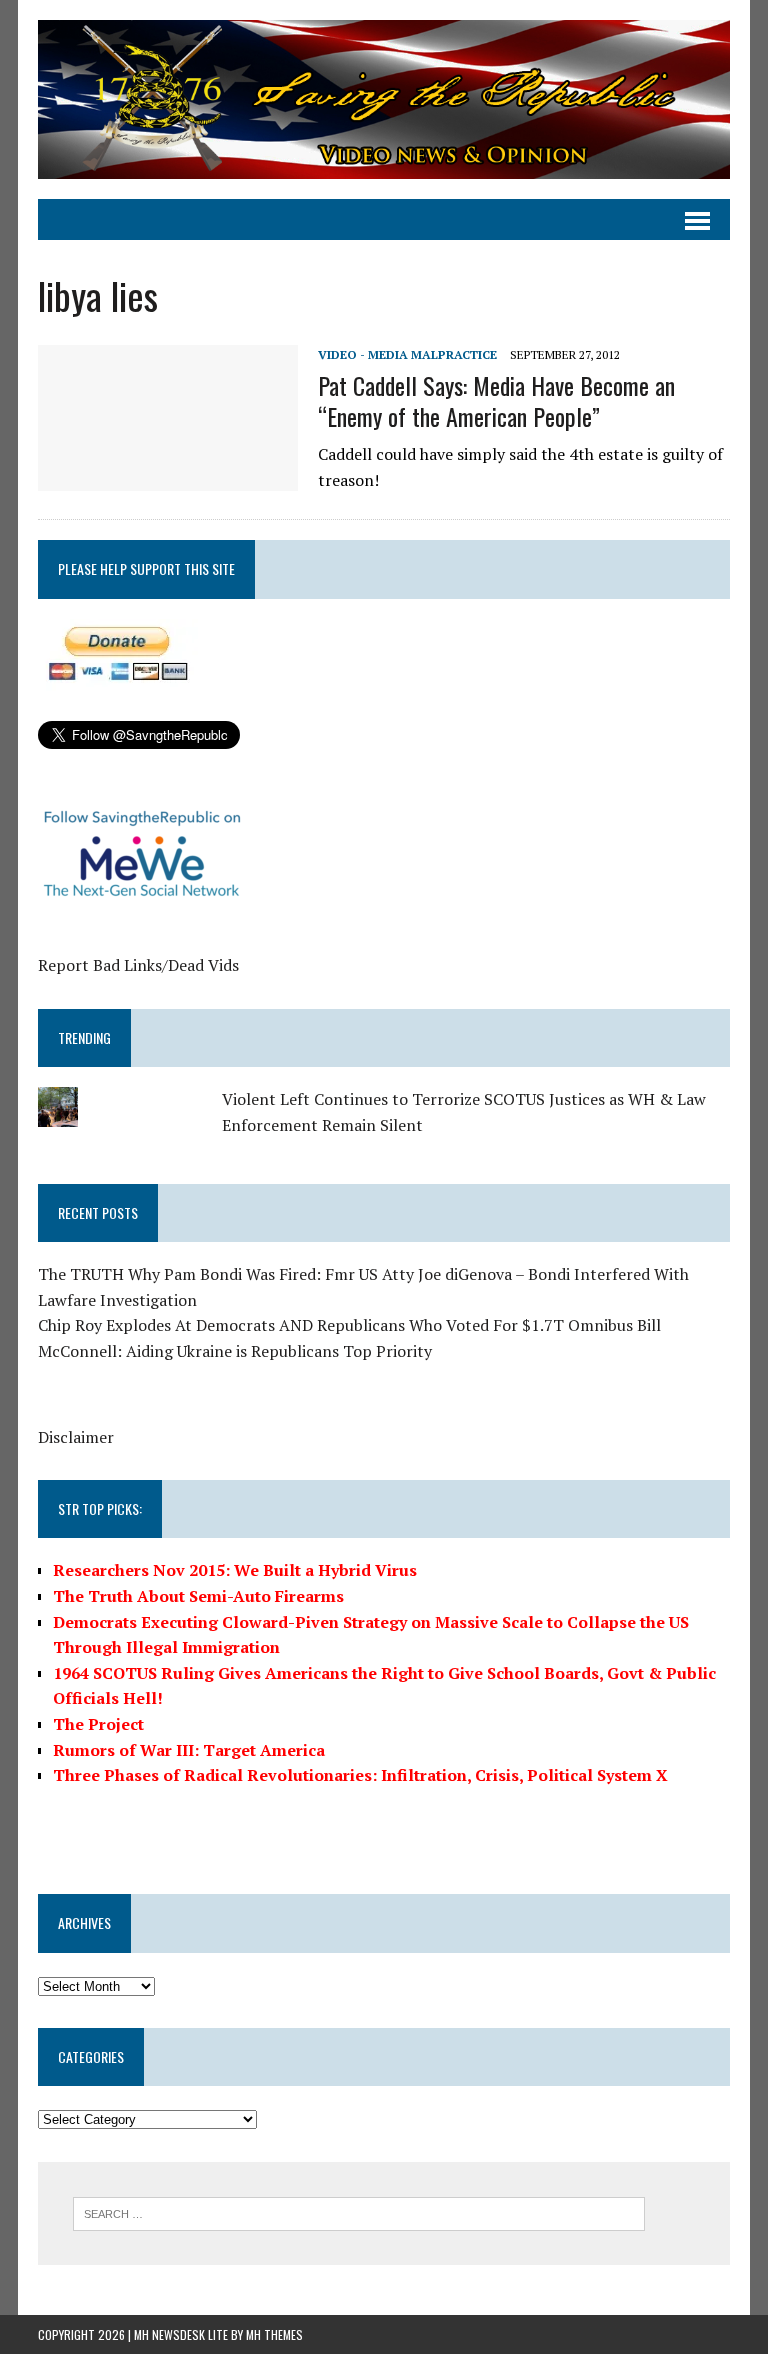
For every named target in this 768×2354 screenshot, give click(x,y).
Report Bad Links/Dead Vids (138, 965)
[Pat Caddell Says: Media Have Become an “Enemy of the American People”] (168, 478)
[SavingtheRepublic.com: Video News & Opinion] (383, 99)
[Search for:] (359, 2212)
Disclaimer (76, 1437)
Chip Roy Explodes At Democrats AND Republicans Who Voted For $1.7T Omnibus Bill (349, 1325)
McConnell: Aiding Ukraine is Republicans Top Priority (235, 1351)
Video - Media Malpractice (407, 354)
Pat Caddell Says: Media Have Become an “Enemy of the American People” (496, 400)
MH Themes (274, 2334)
